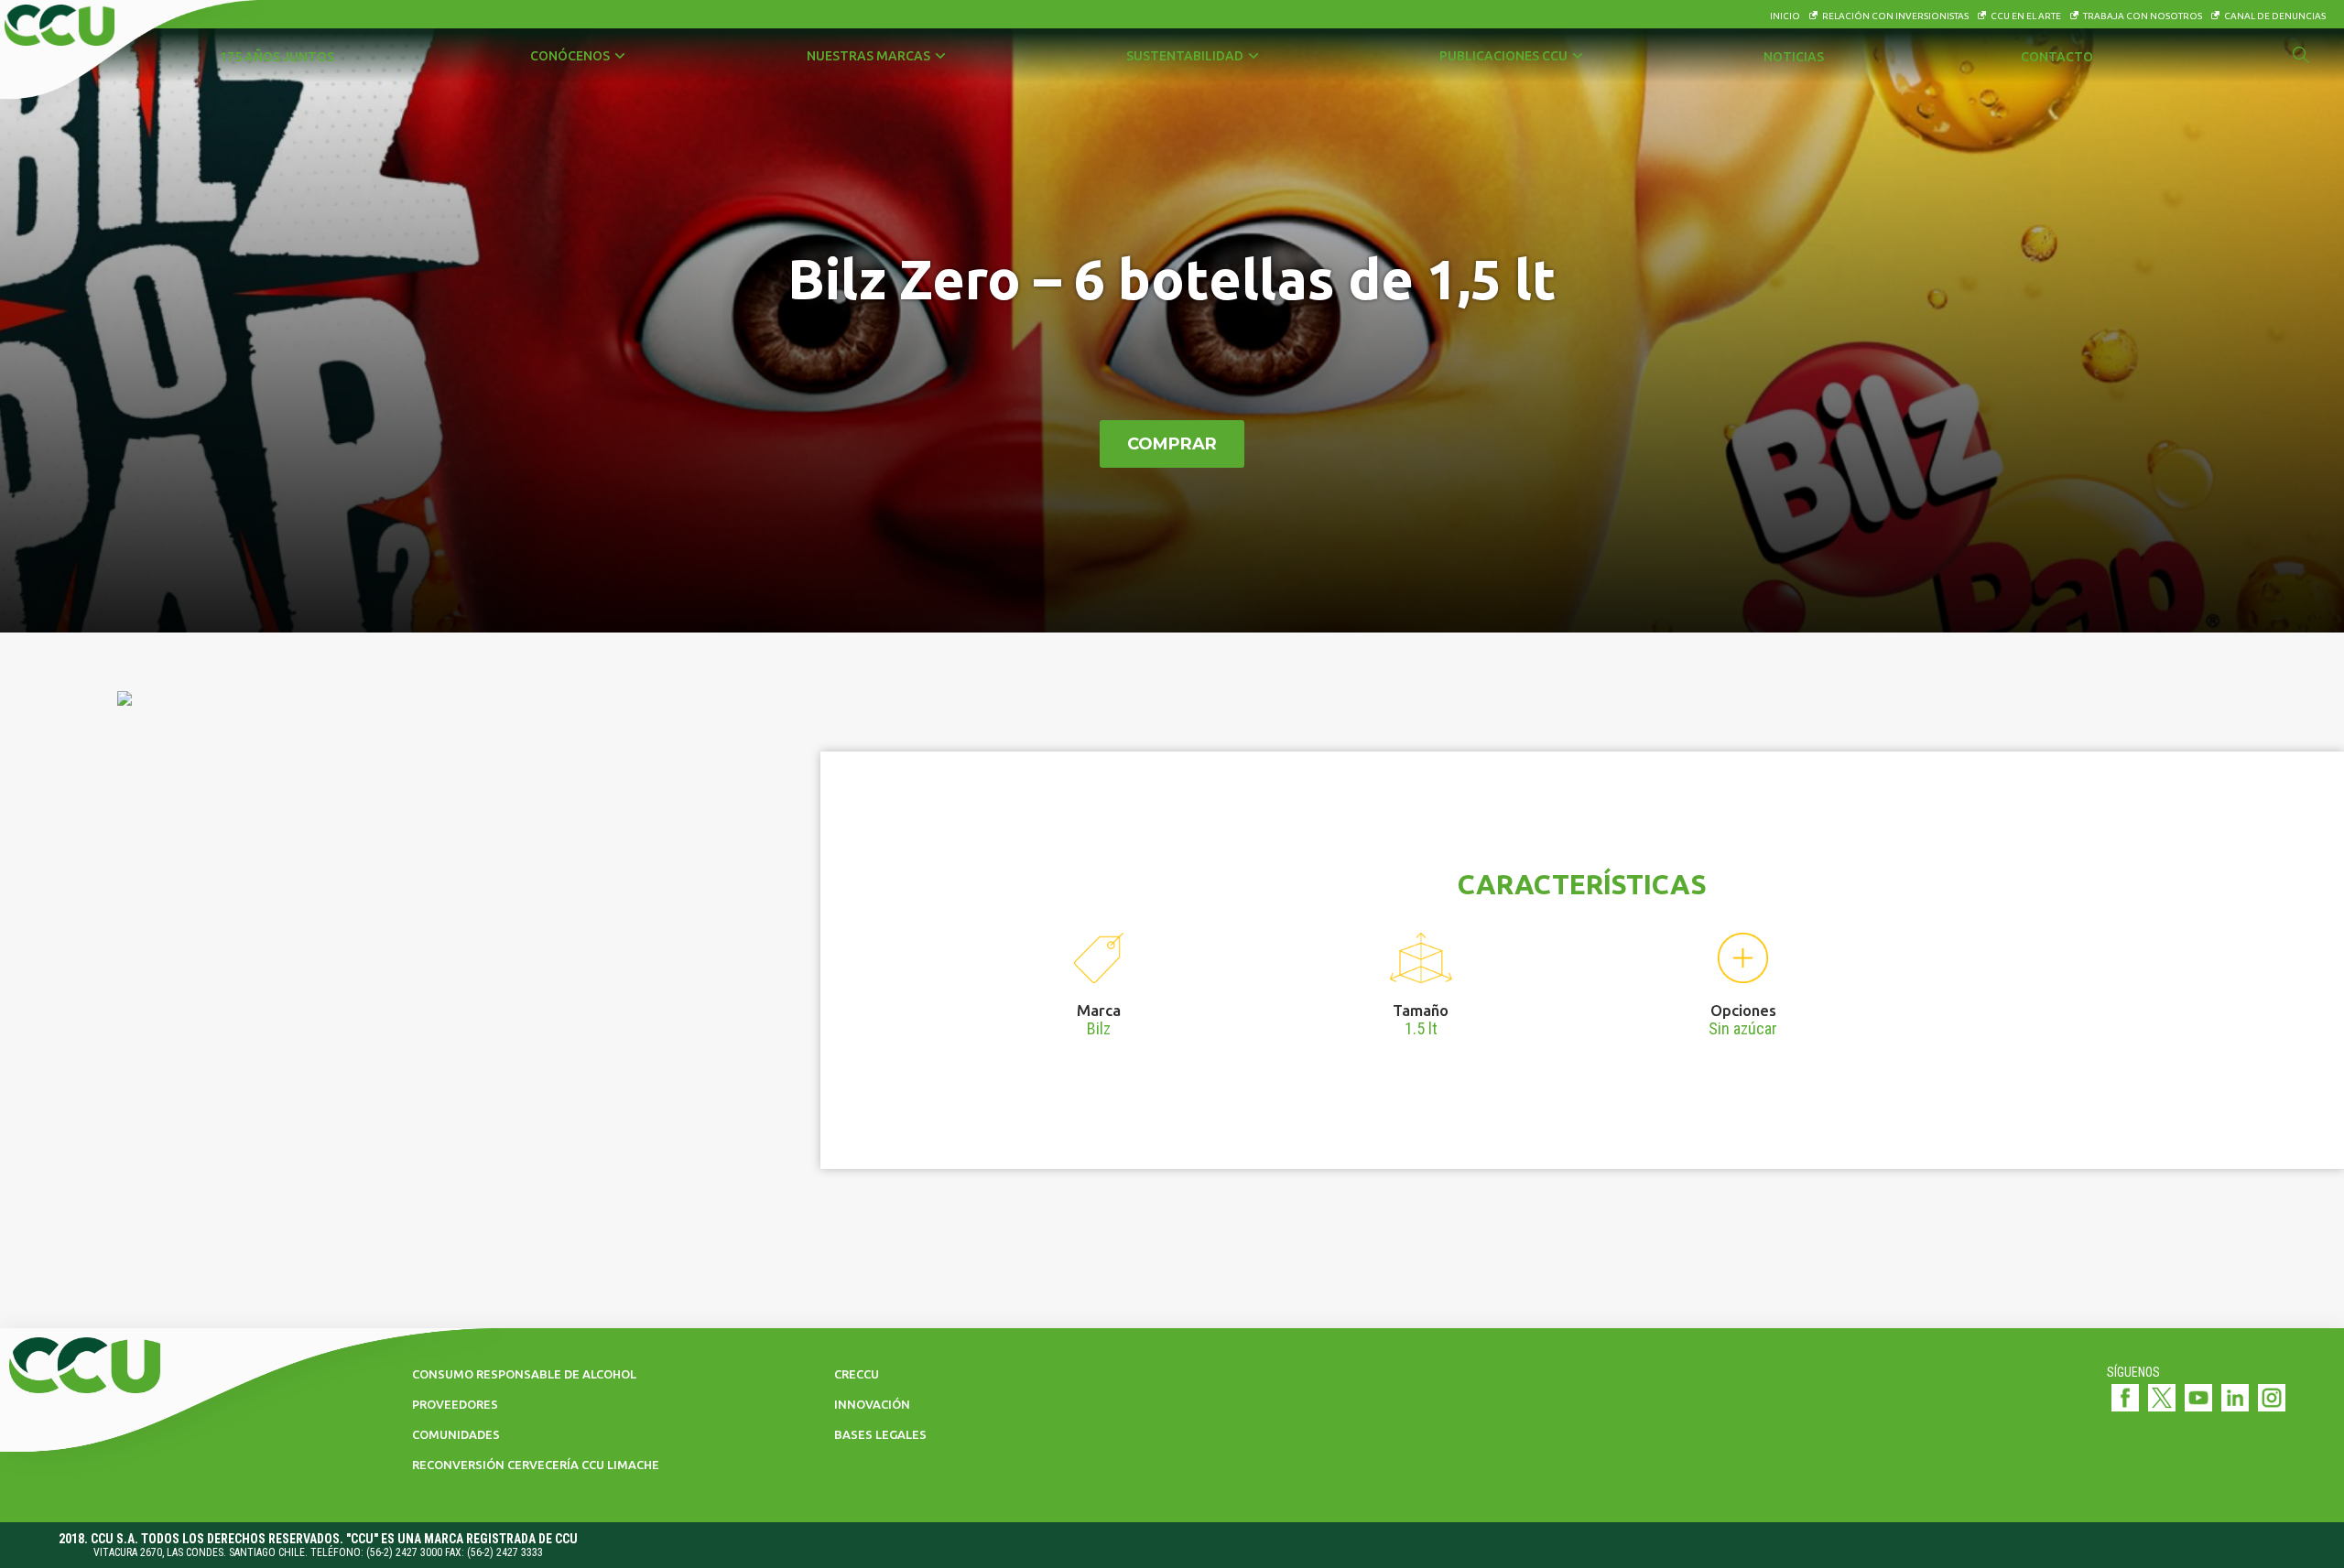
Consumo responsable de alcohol (524, 1374)
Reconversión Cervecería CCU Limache (536, 1465)
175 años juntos (277, 57)
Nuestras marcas (868, 56)
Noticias (1794, 57)
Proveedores (455, 1404)
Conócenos (570, 56)
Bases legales (880, 1434)
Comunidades (456, 1434)
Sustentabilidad (1185, 56)
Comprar (1172, 444)
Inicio (1785, 16)
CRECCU (857, 1374)
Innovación (872, 1404)
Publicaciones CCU (1503, 56)
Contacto (2057, 57)
